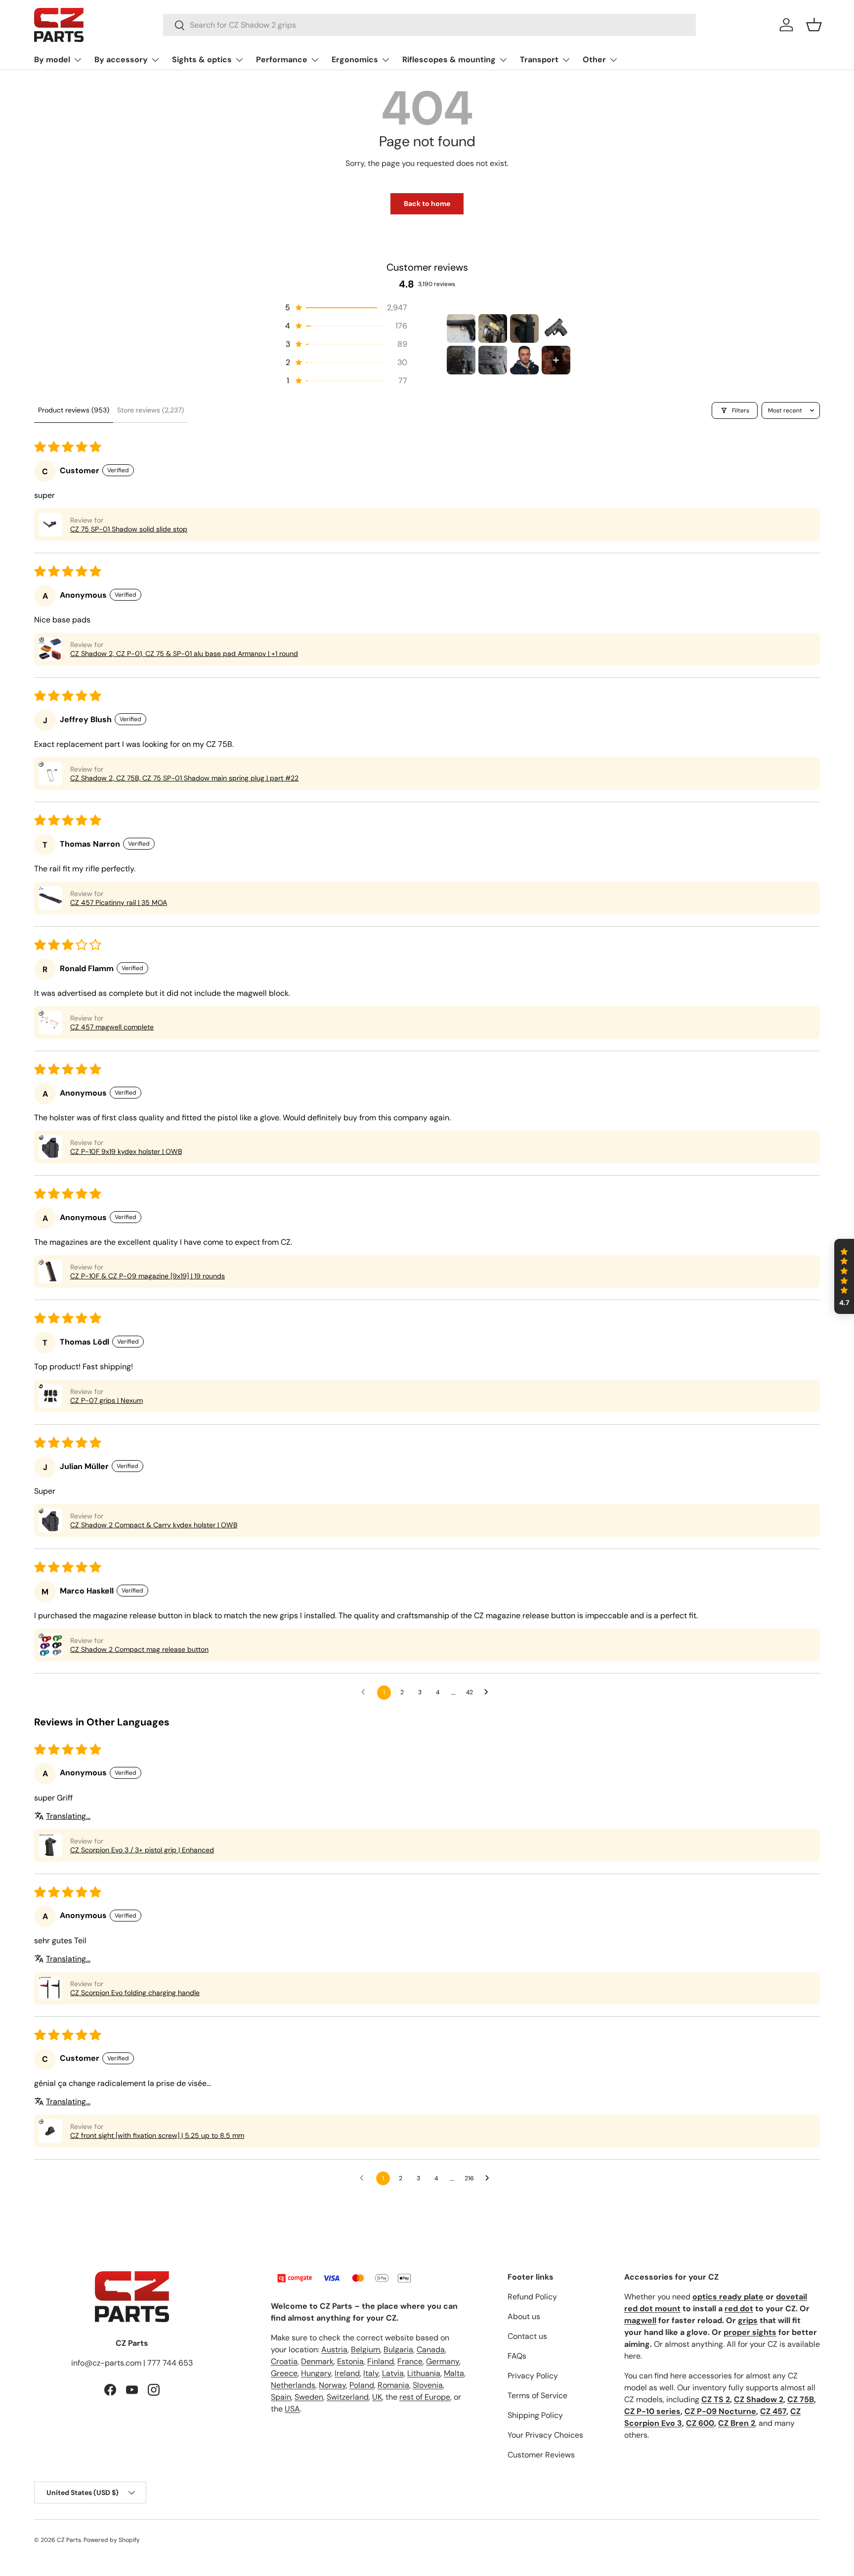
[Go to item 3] (524, 328)
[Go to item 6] (493, 360)
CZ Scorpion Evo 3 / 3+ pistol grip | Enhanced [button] (142, 1850)
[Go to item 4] (556, 328)
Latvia (393, 2373)
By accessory (121, 60)
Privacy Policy (533, 2376)
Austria (334, 2350)
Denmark (317, 2361)
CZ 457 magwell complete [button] (112, 1027)
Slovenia (428, 2385)
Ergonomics (355, 60)
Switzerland (348, 2397)
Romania (393, 2385)
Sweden (309, 2397)
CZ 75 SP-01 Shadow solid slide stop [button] (129, 529)
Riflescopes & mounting (449, 60)
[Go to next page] (489, 1692)
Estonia (350, 2361)
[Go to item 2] (493, 328)
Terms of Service (537, 2395)
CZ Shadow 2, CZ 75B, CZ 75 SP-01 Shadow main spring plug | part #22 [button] (184, 778)
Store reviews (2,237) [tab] (150, 410)
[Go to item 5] (461, 360)
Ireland (347, 2373)
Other (594, 60)
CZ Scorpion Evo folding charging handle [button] (135, 1993)
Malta (454, 2373)
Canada (431, 2350)
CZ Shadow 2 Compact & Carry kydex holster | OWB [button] (154, 1525)
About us (524, 2316)
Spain (281, 2397)
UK (377, 2397)
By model (52, 60)
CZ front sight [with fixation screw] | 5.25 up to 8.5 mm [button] (157, 2135)
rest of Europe (425, 2397)
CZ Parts (69, 2540)
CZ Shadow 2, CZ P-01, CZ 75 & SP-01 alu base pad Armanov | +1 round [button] (184, 654)
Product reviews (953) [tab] (74, 410)
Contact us (527, 2336)
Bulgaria (398, 2350)
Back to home (427, 204)
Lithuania (424, 2373)
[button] (814, 25)
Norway (332, 2385)
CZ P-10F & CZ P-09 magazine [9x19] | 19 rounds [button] (148, 1276)
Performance (282, 60)
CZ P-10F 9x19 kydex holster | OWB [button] (126, 1151)
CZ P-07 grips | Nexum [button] (107, 1400)
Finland (381, 2361)
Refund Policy (532, 2297)
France (410, 2361)
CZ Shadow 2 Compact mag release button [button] (139, 1649)
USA (292, 2409)
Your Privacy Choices (545, 2435)
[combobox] (430, 25)
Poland (362, 2385)
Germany (443, 2361)
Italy (371, 2373)
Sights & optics (202, 60)
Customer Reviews (541, 2455)
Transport (539, 60)
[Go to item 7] (524, 360)
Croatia (284, 2361)
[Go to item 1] (461, 328)
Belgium (365, 2350)
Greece (284, 2373)
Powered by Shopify (112, 2540)
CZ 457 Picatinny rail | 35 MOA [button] (119, 902)
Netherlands (293, 2385)
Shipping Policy (535, 2415)
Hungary (316, 2373)
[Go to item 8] (556, 360)
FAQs (517, 2356)
